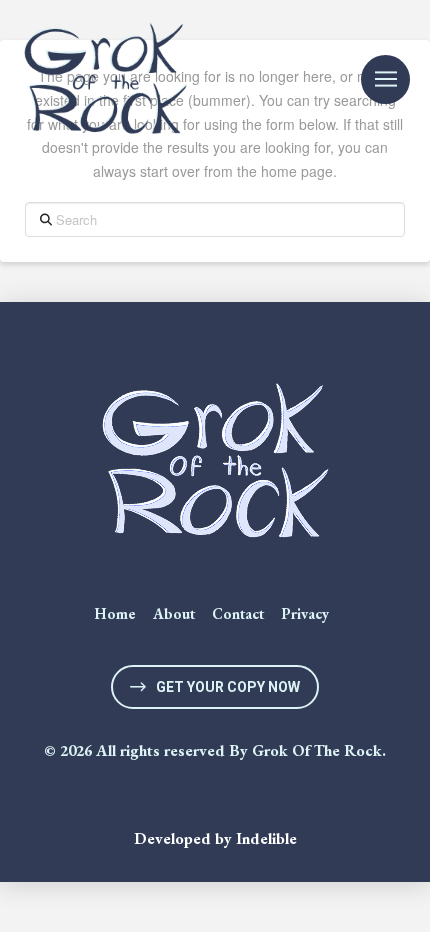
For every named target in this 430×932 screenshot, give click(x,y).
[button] (385, 79)
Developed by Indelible (215, 838)
